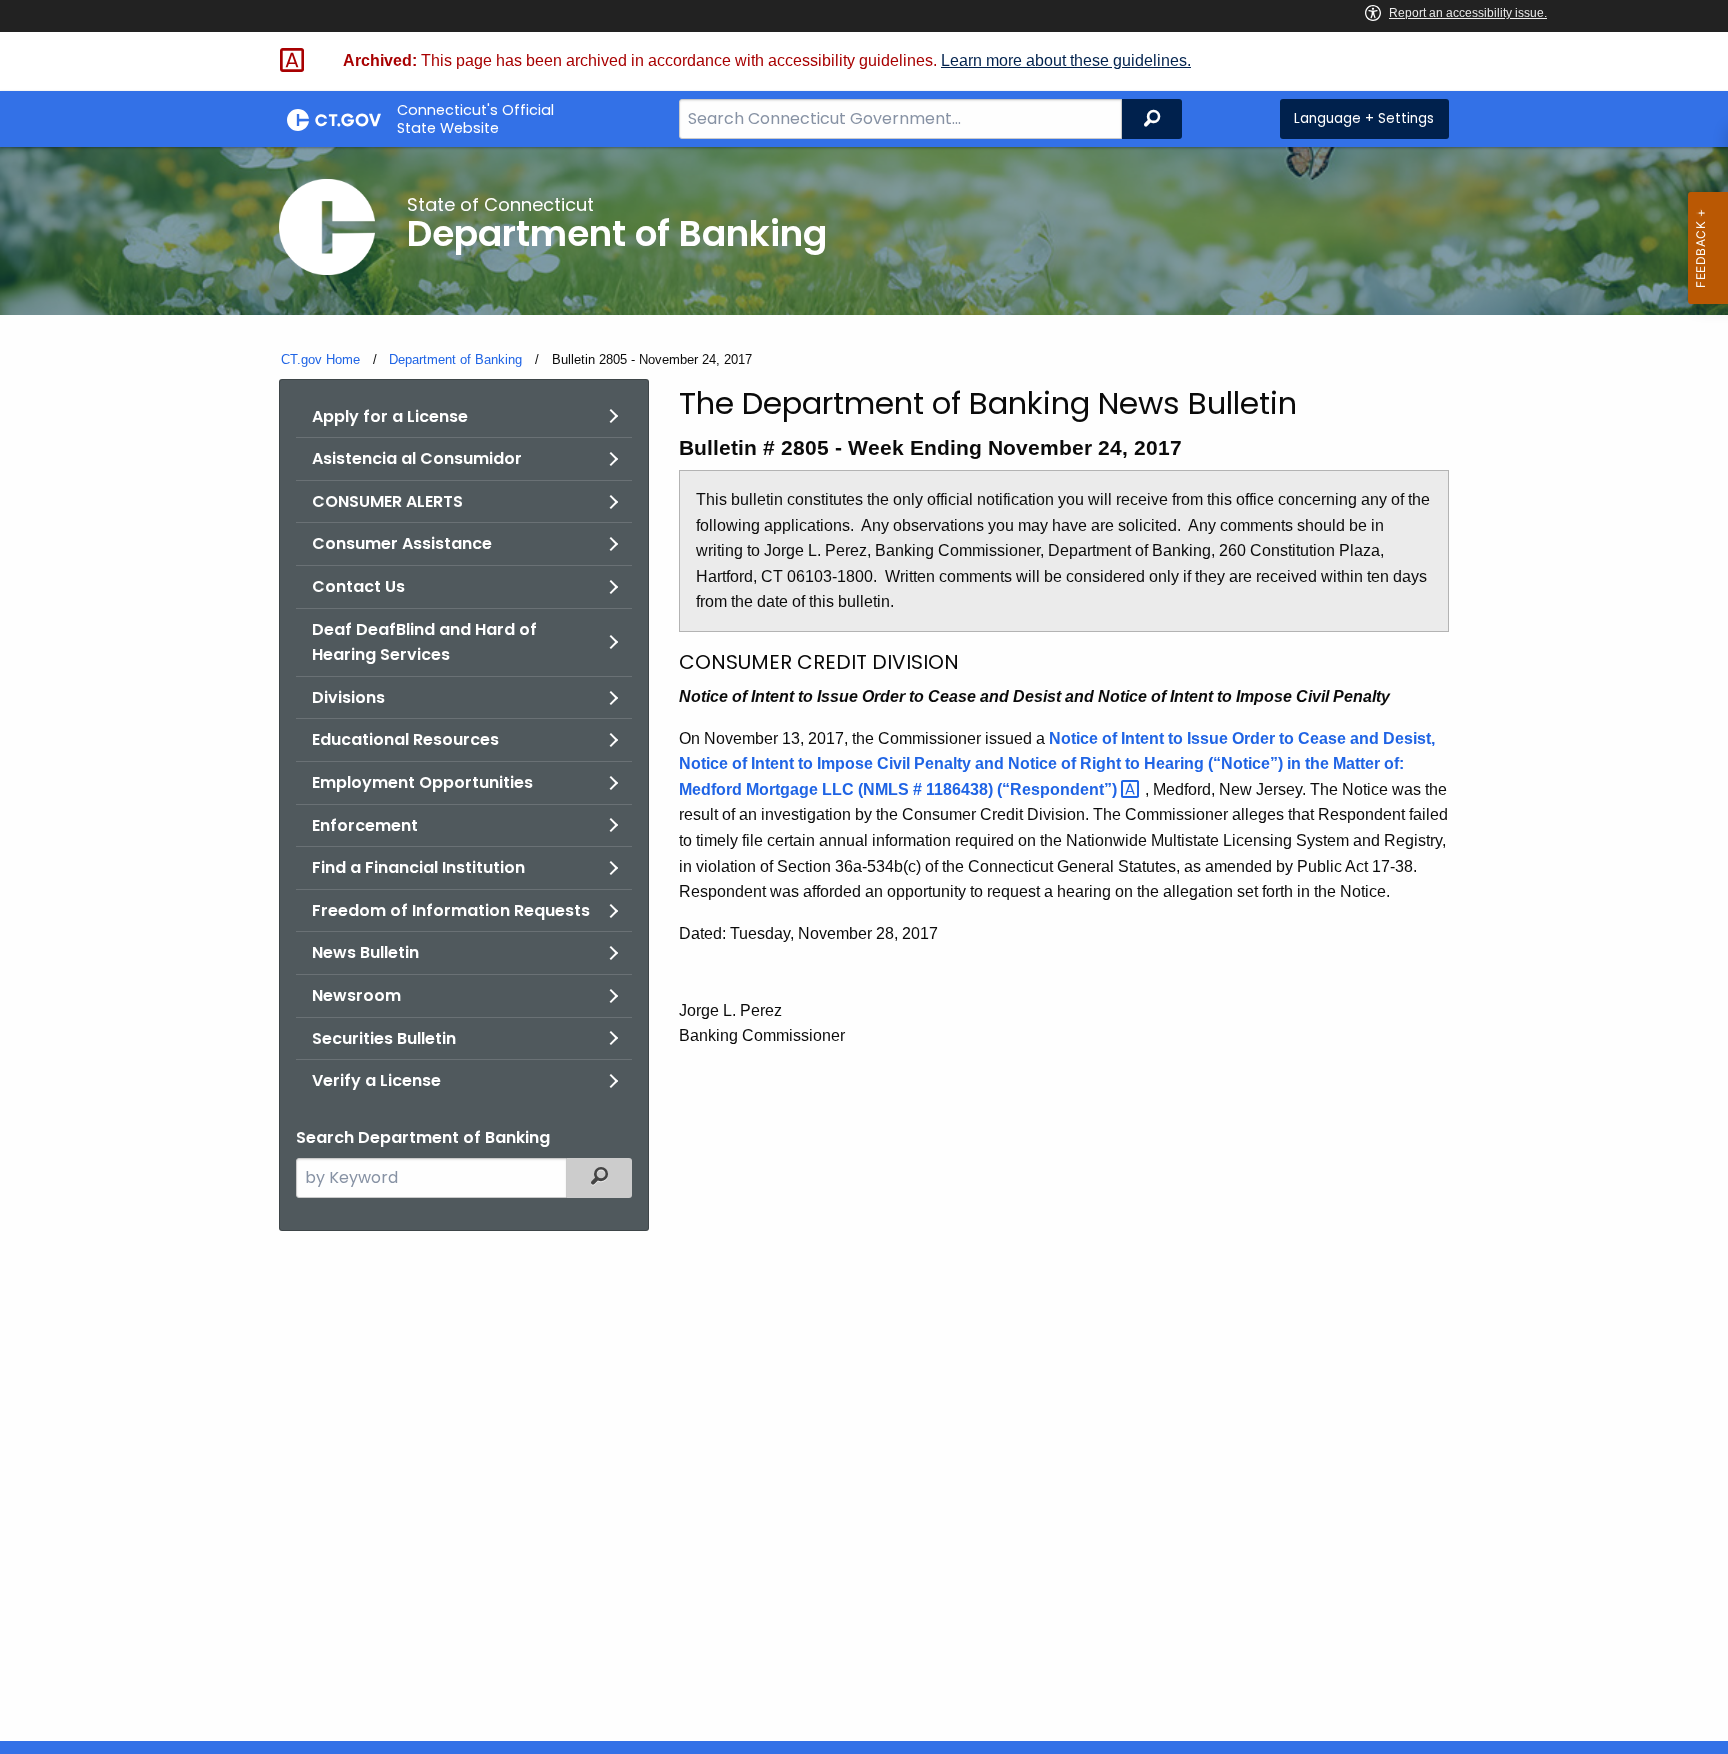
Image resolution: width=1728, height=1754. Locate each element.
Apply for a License (390, 416)
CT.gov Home (320, 359)
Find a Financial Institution (418, 867)
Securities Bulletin (384, 1038)
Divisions (348, 697)
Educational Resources (405, 739)
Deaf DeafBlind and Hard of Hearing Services (424, 642)
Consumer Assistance (402, 543)
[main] (864, 944)
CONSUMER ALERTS (387, 501)
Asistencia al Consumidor (417, 458)
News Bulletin (365, 952)
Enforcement (365, 825)
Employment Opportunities (422, 782)
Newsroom (356, 995)
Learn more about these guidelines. (1066, 60)
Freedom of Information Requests (451, 910)
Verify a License (376, 1080)
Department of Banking (455, 359)
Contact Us (358, 586)
